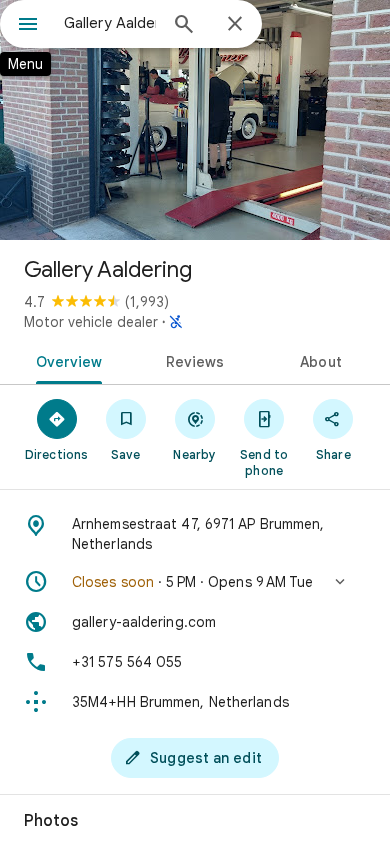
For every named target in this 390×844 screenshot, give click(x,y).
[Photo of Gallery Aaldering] (195, 120)
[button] (195, 582)
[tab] (65, 360)
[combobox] (110, 23)
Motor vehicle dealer (91, 322)
